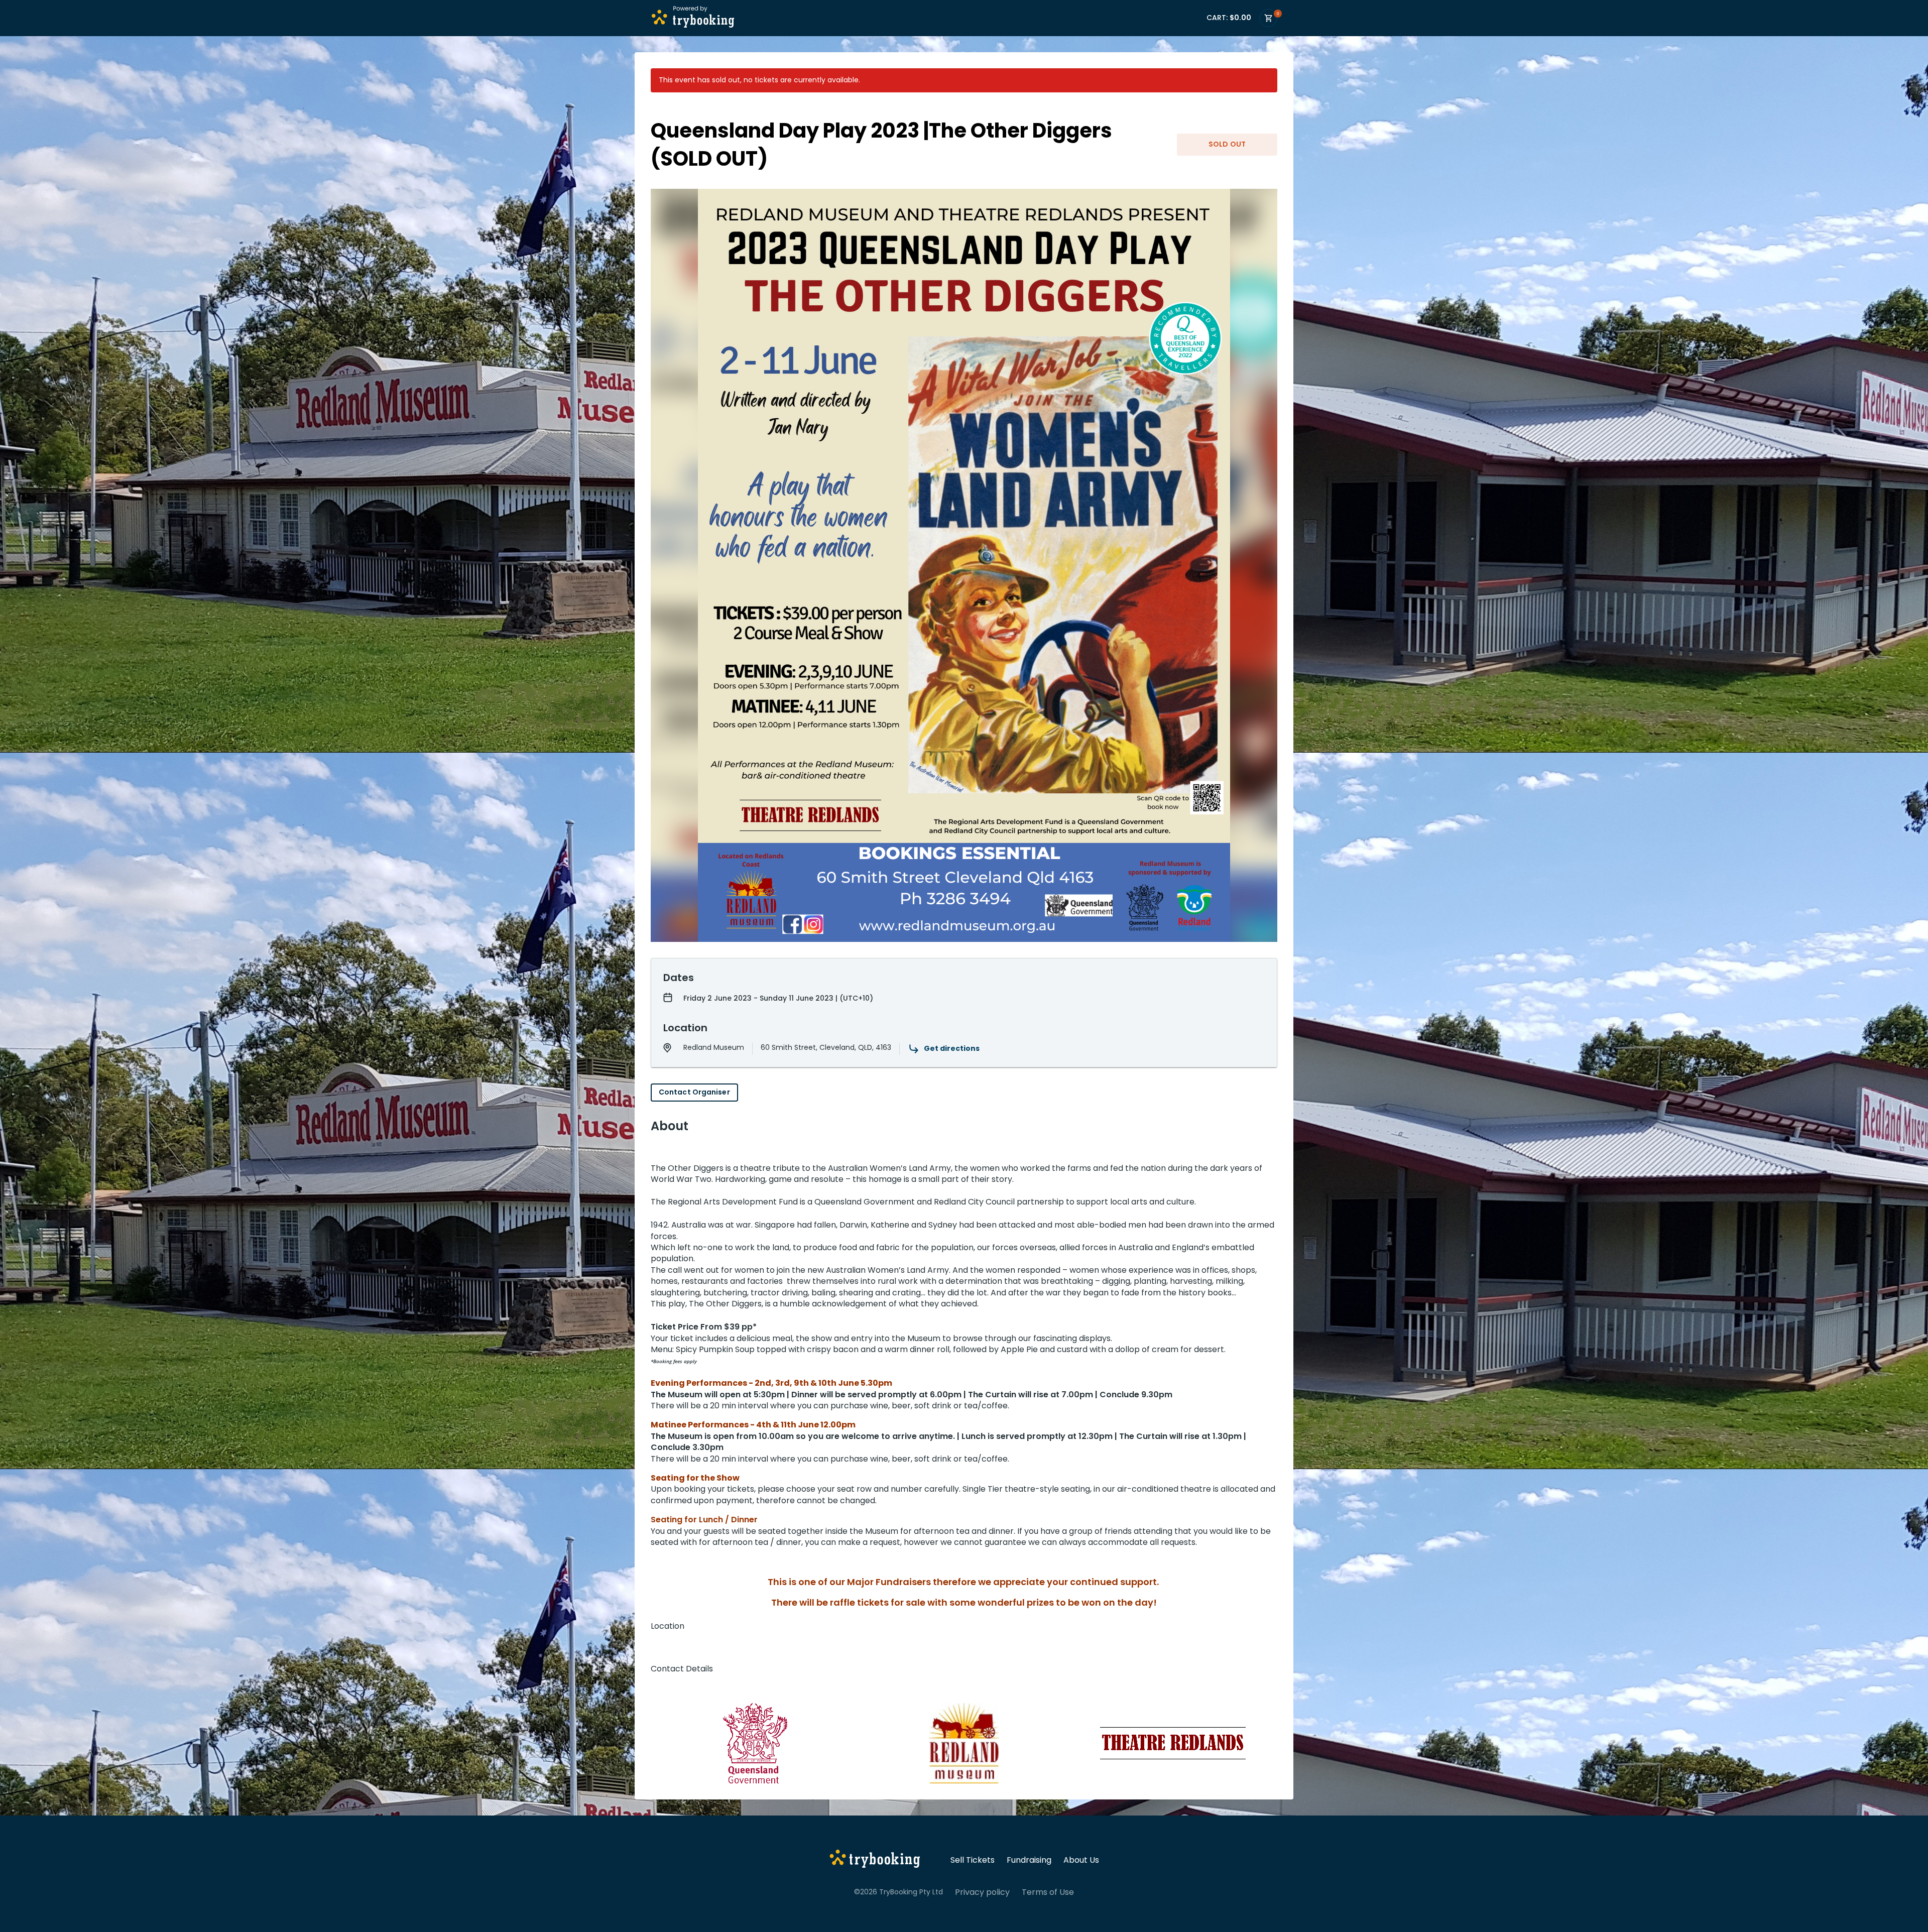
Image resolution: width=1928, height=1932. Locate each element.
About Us (1081, 1860)
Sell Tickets (973, 1860)
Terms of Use (1048, 1892)
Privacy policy (982, 1892)
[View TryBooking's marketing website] (875, 1860)
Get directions (952, 1048)
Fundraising (1029, 1860)
